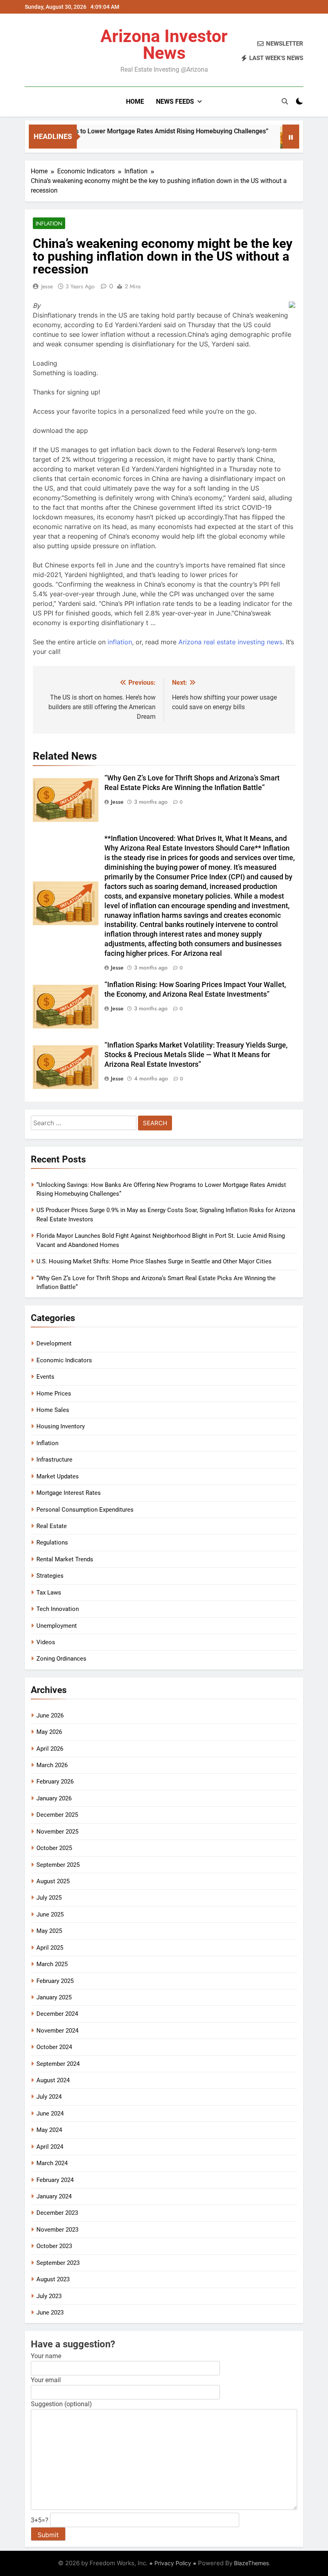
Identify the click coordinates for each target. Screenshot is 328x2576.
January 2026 (54, 1798)
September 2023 (58, 2263)
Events (45, 1377)
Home (135, 102)
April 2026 (50, 1749)
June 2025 (50, 1914)
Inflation (49, 223)
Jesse (47, 286)
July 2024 (49, 2097)
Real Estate (52, 1526)
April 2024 (50, 2147)
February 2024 (55, 2180)
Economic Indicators (64, 1360)
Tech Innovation (58, 1609)
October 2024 (54, 2047)
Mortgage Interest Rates (69, 1493)
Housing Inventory (61, 1426)
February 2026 (55, 1782)
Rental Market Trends (65, 1559)
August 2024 (53, 2080)
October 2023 (54, 2246)
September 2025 (58, 1865)
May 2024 (49, 2130)
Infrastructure (54, 1460)
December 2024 (57, 2014)
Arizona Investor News (164, 44)
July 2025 (49, 1898)
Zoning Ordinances (61, 1659)
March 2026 (52, 1765)
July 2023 (49, 2296)
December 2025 (57, 1815)
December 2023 (57, 2213)
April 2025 (50, 1948)
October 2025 (54, 1848)
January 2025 (54, 1997)
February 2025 (55, 1981)
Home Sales (53, 1410)
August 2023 (53, 2279)
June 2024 (50, 2113)
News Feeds (175, 102)
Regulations (52, 1542)
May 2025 (49, 1931)
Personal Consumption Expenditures (85, 1510)
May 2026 (49, 1732)
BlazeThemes (251, 2563)
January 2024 (54, 2196)
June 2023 (50, 2313)
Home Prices (54, 1394)
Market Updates (58, 1476)
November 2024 (57, 2031)
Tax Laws (49, 1593)
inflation (120, 642)
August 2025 (53, 1881)
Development (54, 1343)
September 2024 (58, 2064)
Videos (46, 1642)
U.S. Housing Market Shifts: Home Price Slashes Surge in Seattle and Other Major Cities (154, 1261)
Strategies (50, 1576)
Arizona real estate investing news (230, 642)
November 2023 (57, 2230)
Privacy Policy (173, 2563)
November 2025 (57, 1832)
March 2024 (52, 2163)
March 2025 (52, 1964)
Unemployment (57, 1626)
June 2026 (50, 1715)
